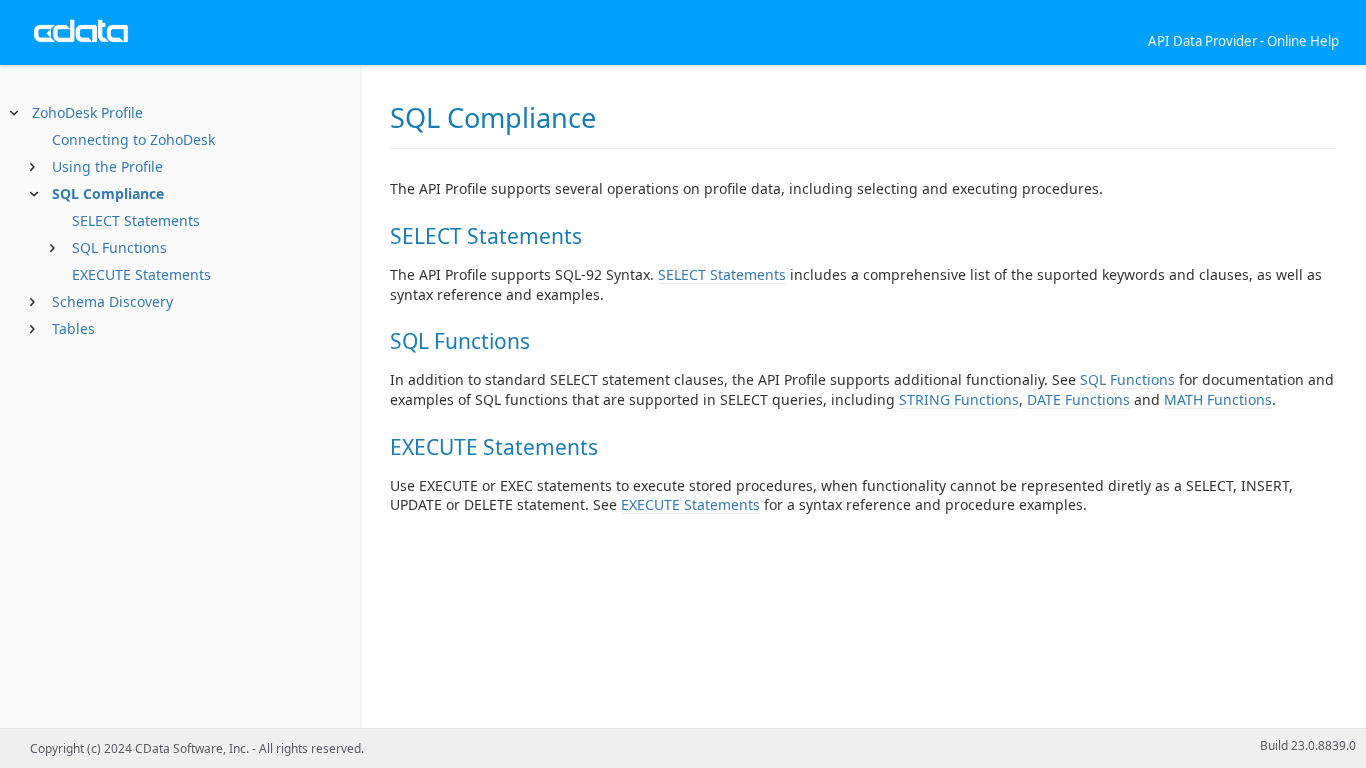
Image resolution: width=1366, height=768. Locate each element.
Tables (73, 328)
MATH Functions (1218, 399)
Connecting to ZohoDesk (133, 139)
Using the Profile (107, 166)
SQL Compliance (108, 193)
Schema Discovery (112, 301)
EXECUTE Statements (139, 274)
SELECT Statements (134, 220)
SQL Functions (117, 247)
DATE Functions (1078, 399)
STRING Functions (959, 399)
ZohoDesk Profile (87, 112)
